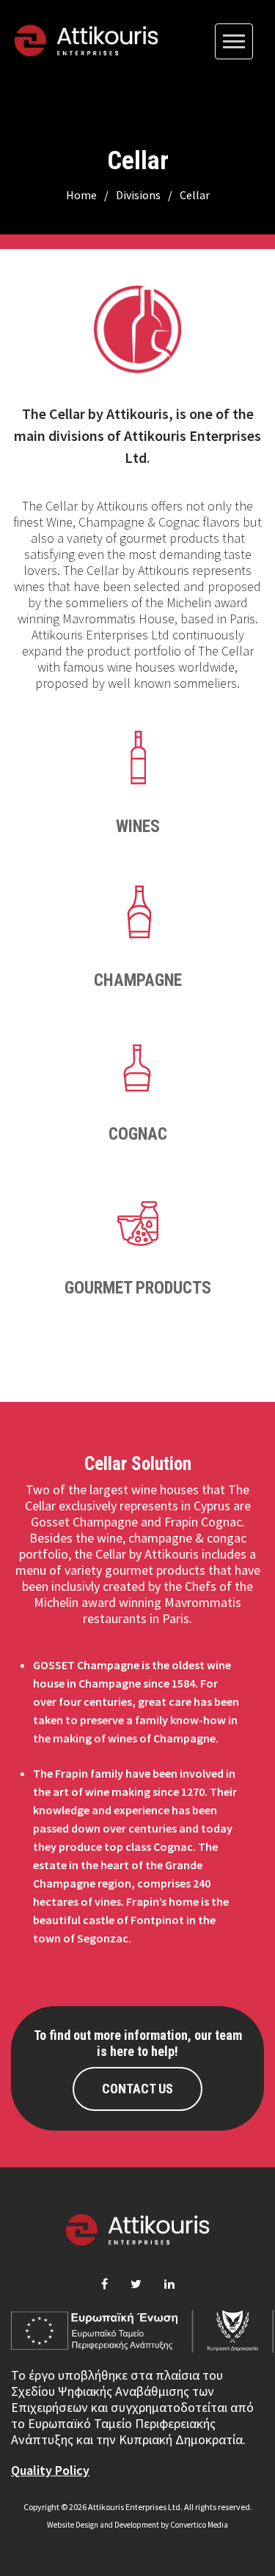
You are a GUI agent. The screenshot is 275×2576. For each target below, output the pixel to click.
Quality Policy (50, 2470)
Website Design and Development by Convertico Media (137, 2525)
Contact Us (137, 2089)
